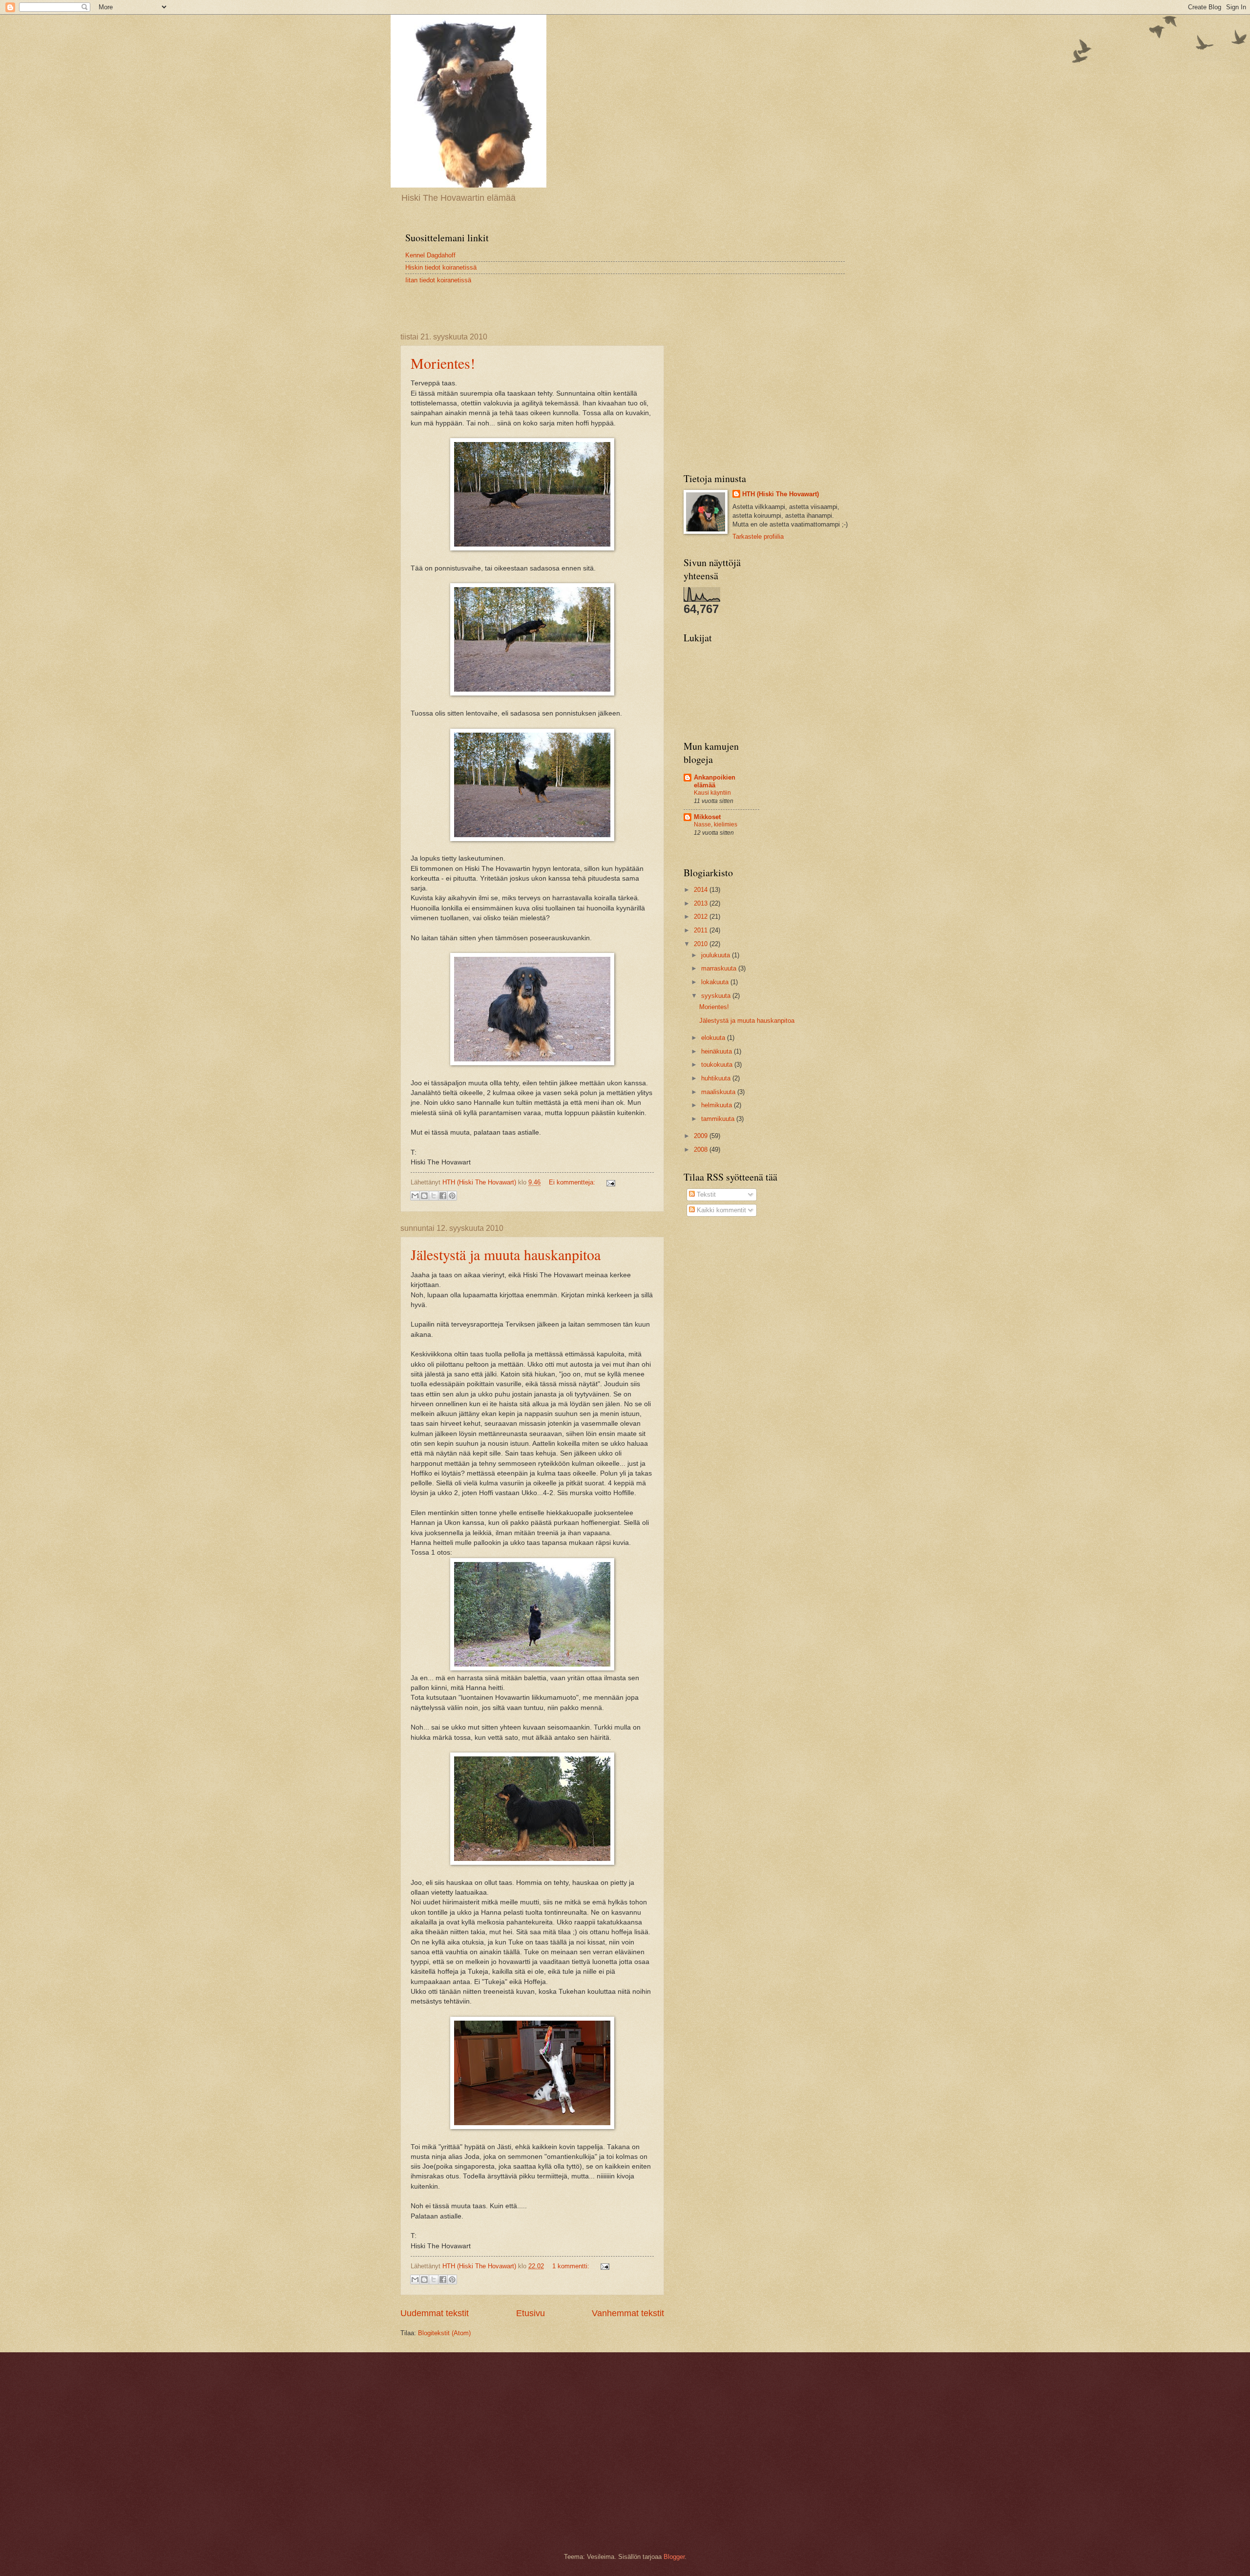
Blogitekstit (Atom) (444, 2333)
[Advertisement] (515, 301)
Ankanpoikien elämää (715, 781)
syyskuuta (717, 996)
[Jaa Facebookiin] (443, 1196)
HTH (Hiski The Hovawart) (781, 494)
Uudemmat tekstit (435, 2313)
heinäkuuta (718, 1051)
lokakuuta (716, 982)
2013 (702, 903)
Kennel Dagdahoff (430, 255)
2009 (702, 1136)
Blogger (674, 2557)
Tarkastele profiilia (758, 537)
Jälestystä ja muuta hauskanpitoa (506, 1254)
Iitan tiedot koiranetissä (438, 280)
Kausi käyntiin (712, 793)
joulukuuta (717, 955)
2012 (702, 917)
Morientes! (443, 363)
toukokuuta (718, 1065)
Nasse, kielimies (716, 824)
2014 (702, 890)
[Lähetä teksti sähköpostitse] (609, 1182)
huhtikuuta (717, 1078)
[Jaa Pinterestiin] (452, 1196)
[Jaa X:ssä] (434, 1196)
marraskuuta (720, 968)
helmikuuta (718, 1105)
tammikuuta (719, 1119)
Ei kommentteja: (573, 1182)
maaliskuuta (719, 1092)
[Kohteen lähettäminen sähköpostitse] (415, 1196)
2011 (702, 930)
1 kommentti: (572, 2266)
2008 (702, 1150)
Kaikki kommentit (720, 1210)
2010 (702, 944)
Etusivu (531, 2313)
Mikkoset (707, 817)
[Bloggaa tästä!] (424, 1196)
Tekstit (705, 1194)
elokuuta (714, 1038)
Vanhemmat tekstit (628, 2313)
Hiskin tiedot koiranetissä (441, 267)
